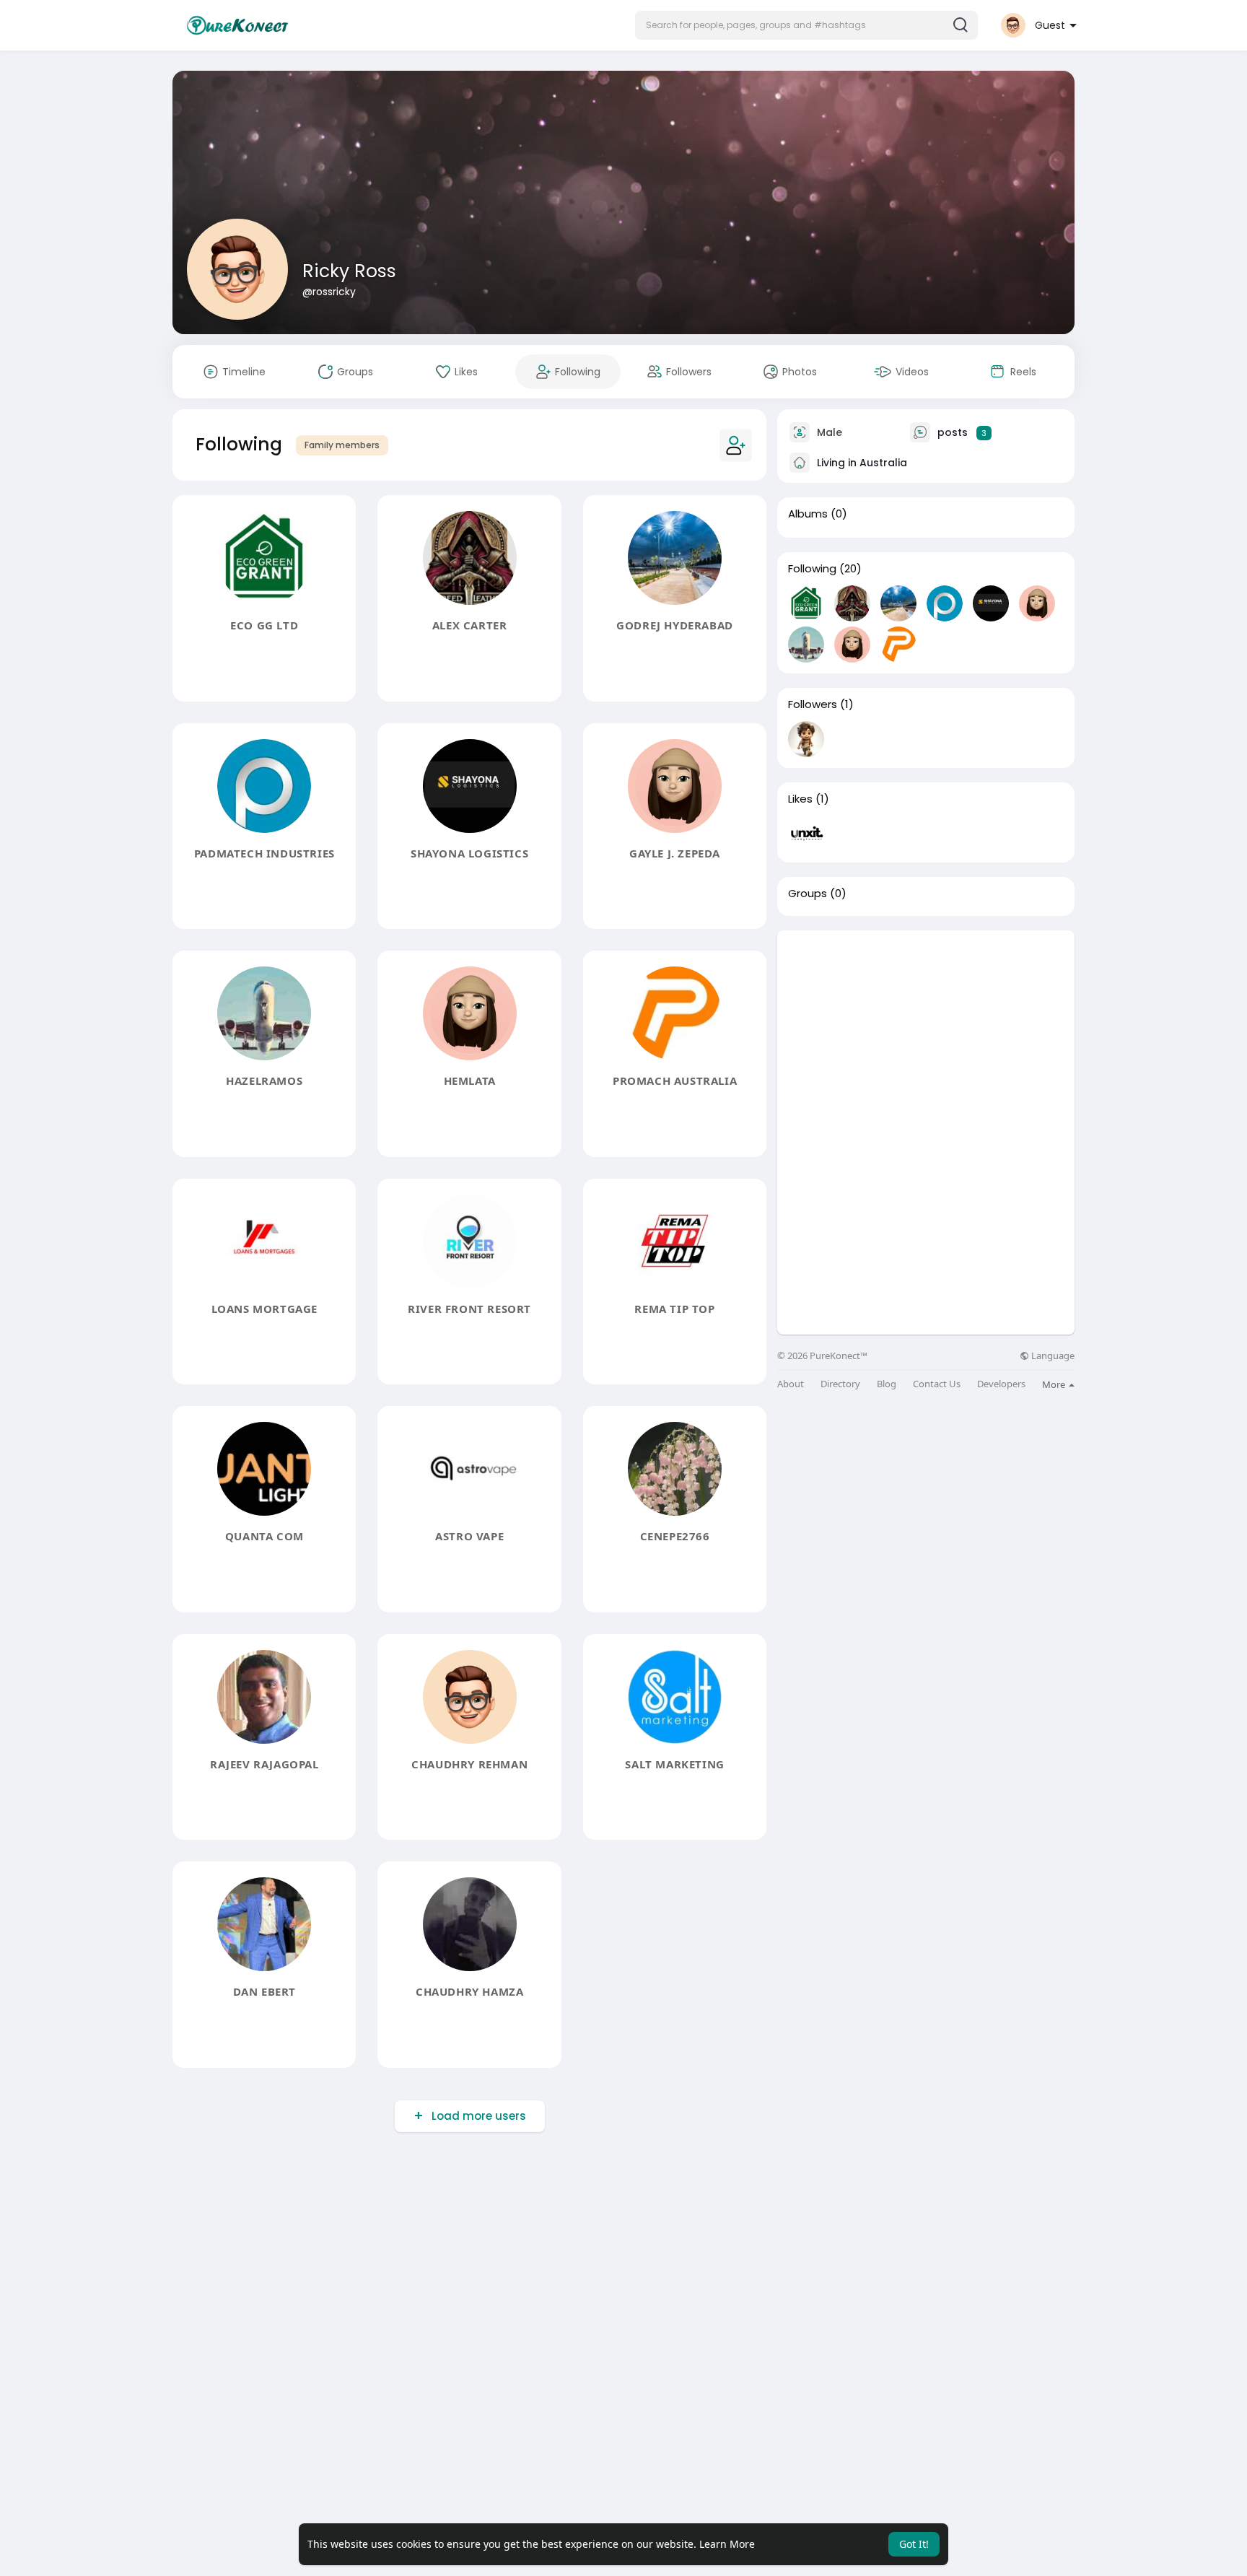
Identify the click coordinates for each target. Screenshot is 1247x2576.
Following (812, 569)
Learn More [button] (727, 2544)
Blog (887, 1384)
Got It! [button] (914, 2544)
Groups (808, 894)
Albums (808, 514)
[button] (806, 25)
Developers (1001, 1384)
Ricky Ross (349, 271)
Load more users (479, 2116)
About (791, 1384)
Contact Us (937, 1384)
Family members (342, 445)
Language (1052, 1356)
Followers (813, 704)
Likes (800, 799)
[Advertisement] (926, 1031)
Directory (840, 1384)
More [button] (1055, 1384)
